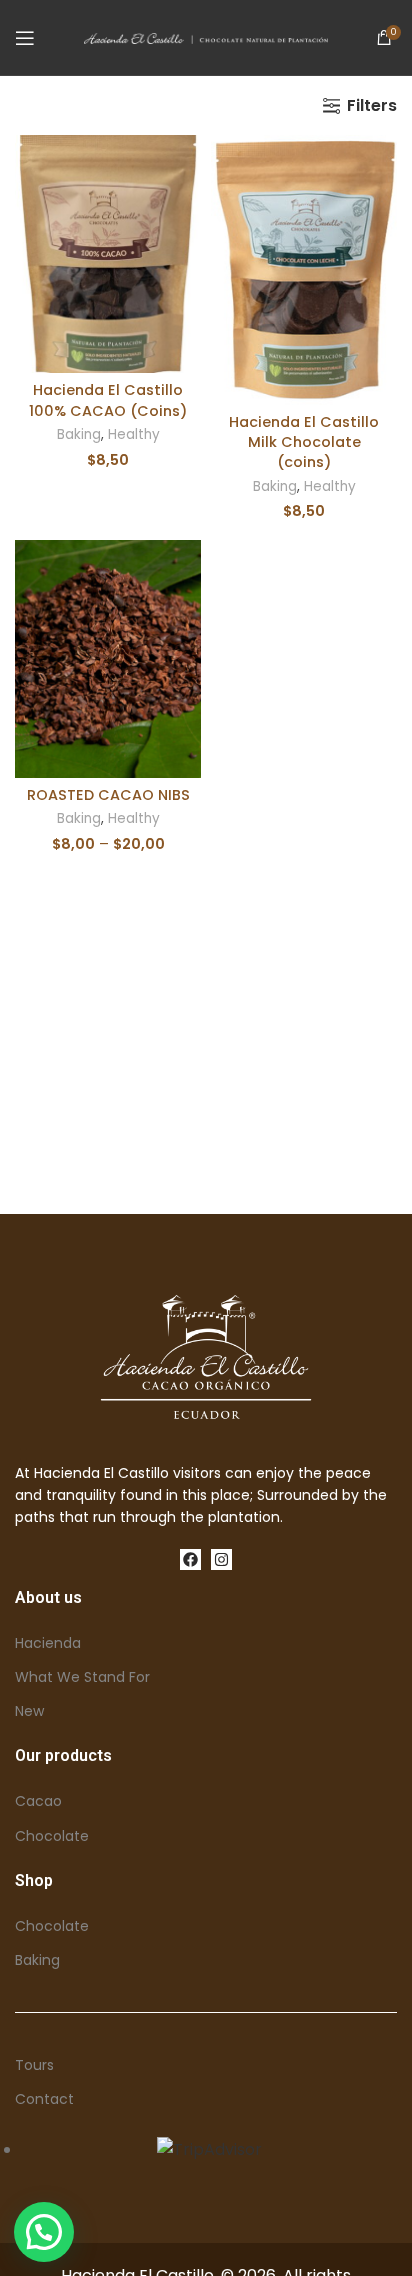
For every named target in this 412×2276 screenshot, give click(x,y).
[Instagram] (221, 1559)
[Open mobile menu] (25, 38)
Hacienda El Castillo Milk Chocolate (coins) (304, 442)
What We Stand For (82, 1677)
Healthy (134, 434)
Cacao (38, 1801)
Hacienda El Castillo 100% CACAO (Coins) (108, 400)
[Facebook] (190, 1559)
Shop (34, 1880)
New (29, 1711)
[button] (44, 2232)
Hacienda (48, 1643)
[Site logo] (206, 37)
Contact (44, 2099)
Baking (79, 434)
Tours (34, 2065)
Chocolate (52, 1836)
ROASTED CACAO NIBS (108, 795)
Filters (372, 105)
